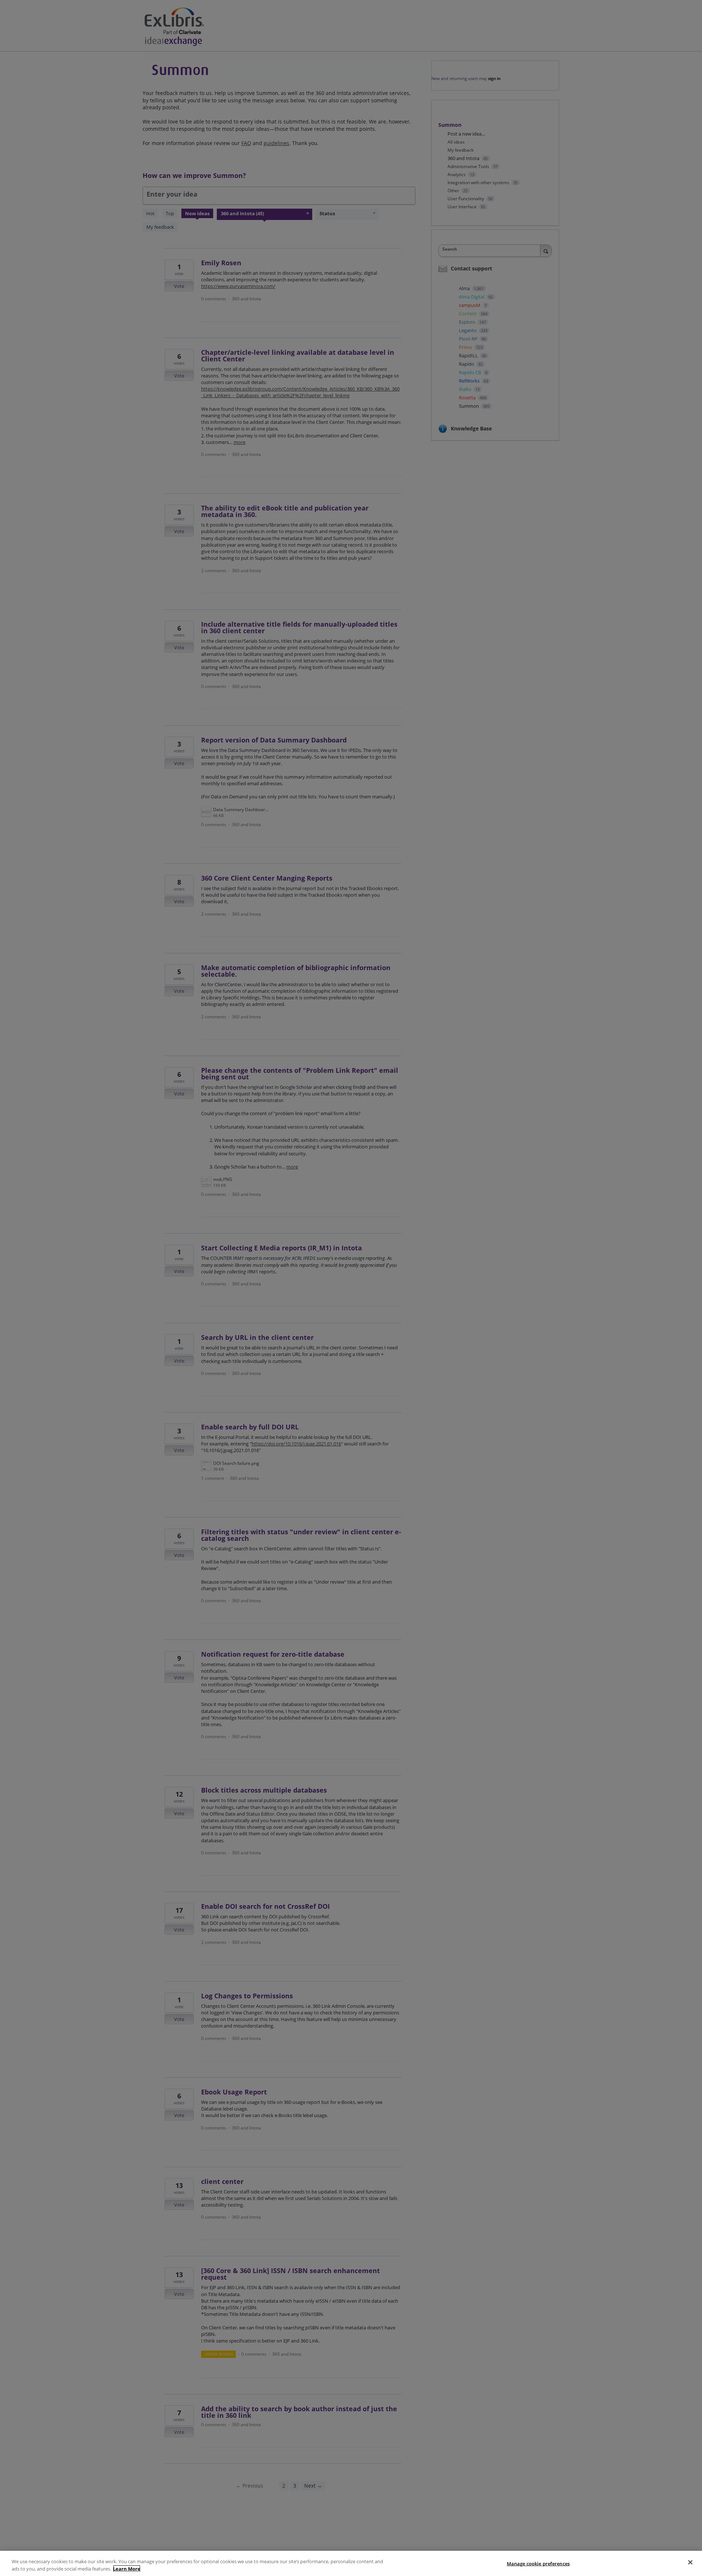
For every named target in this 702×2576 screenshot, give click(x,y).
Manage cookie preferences (538, 2564)
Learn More (127, 2568)
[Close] (690, 2562)
